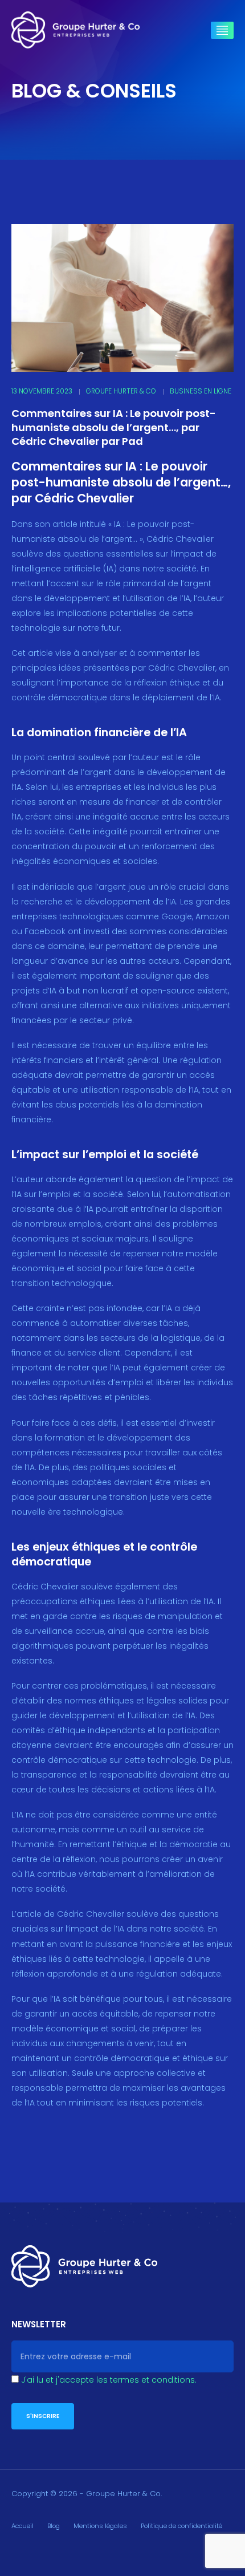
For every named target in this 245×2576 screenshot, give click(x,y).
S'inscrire (43, 2416)
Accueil (23, 2526)
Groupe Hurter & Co (121, 391)
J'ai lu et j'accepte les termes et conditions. (109, 2380)
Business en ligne (201, 391)
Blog (54, 2526)
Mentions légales (100, 2526)
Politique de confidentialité (181, 2526)
